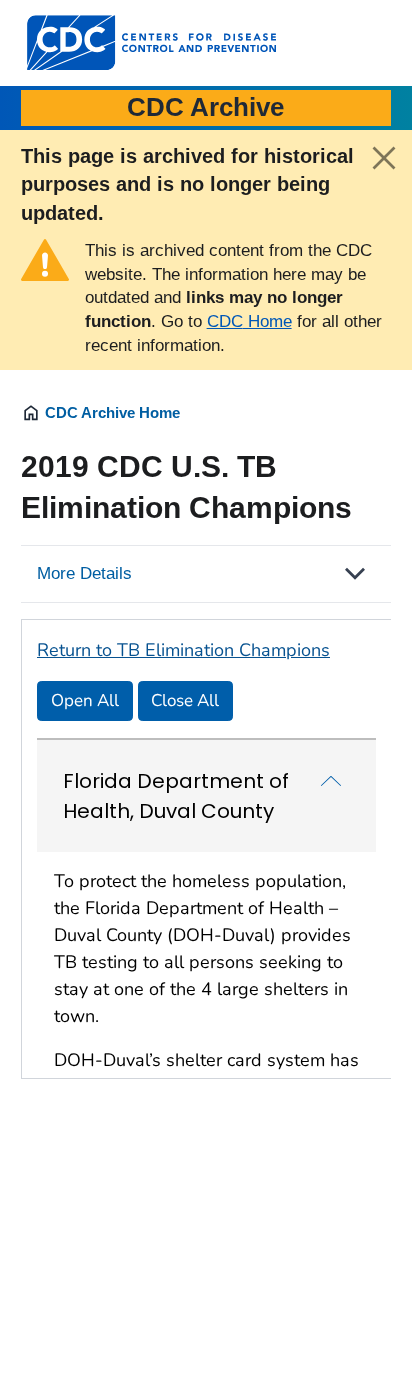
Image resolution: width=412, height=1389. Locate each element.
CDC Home (249, 321)
